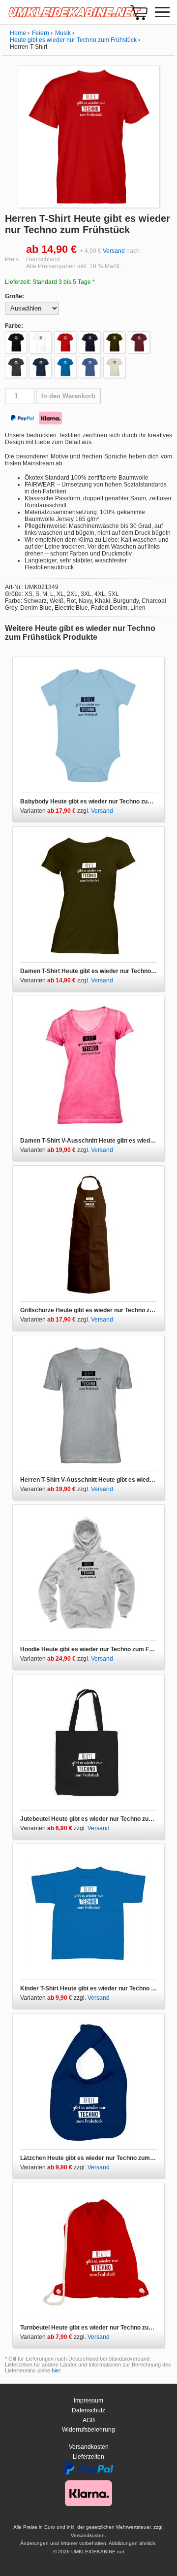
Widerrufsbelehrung (88, 2430)
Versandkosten (89, 2447)
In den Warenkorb (68, 396)
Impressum (88, 2401)
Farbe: (14, 326)
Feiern (41, 33)
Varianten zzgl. (56, 811)
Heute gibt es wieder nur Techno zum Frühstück (73, 40)
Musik (63, 33)
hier (56, 2370)
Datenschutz (88, 2410)
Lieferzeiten (88, 2457)
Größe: (15, 296)
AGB (89, 2420)
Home (18, 33)
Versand (114, 251)
